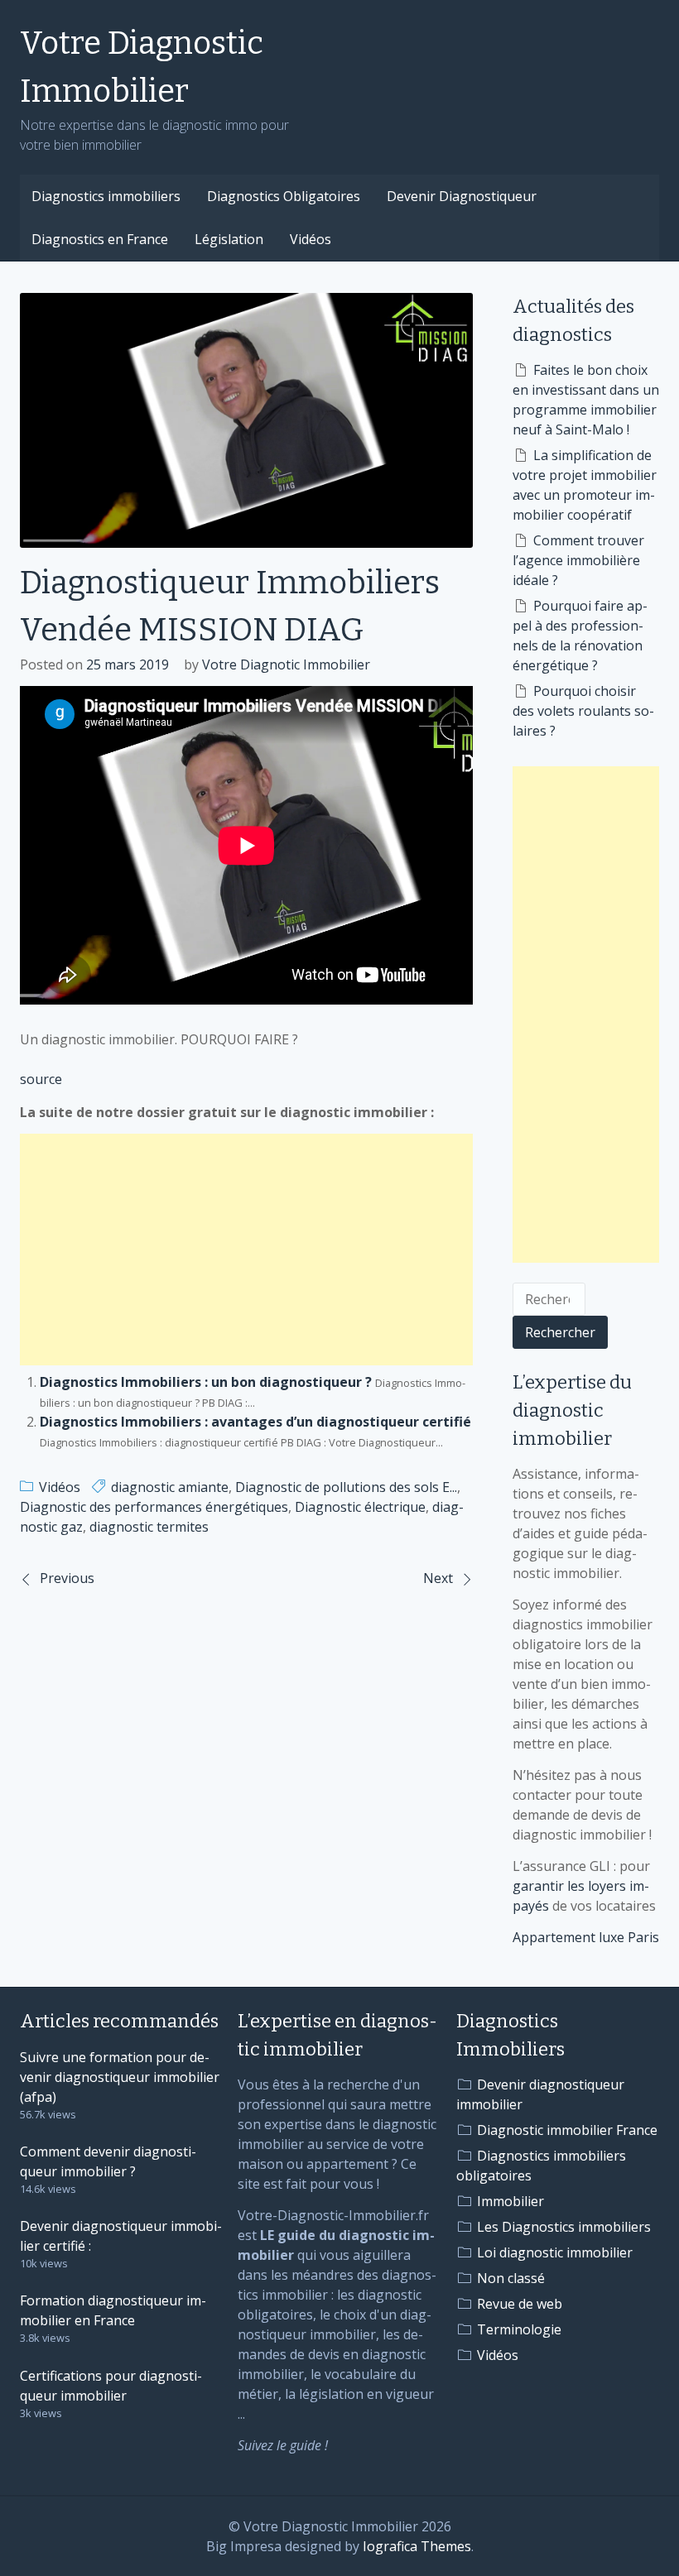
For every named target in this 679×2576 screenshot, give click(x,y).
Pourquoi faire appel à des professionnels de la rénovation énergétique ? (580, 636)
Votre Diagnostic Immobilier (142, 67)
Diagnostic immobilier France (567, 2130)
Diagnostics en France (100, 239)
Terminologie (519, 2329)
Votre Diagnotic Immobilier (286, 664)
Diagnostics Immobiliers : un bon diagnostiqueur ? (206, 1382)
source (41, 1079)
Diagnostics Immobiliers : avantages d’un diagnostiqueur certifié (255, 1422)
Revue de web (520, 2304)
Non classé (511, 2278)
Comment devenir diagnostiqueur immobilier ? (108, 2161)
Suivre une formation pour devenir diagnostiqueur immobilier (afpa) (120, 2077)
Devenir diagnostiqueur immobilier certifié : (121, 2236)
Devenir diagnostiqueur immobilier (540, 2094)
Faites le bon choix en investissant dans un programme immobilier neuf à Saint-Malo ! (586, 400)
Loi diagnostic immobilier (555, 2252)
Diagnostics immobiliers (106, 196)
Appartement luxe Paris (586, 1937)
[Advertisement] (246, 1250)
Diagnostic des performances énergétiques (154, 1507)
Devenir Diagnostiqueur (462, 196)
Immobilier (510, 2201)
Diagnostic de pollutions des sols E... (346, 1487)
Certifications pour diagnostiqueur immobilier (111, 2386)
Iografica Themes (417, 2546)
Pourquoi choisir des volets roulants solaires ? (583, 711)
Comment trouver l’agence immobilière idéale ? (578, 560)
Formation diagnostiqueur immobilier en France (113, 2310)
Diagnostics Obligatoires (284, 196)
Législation (229, 239)
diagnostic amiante (170, 1487)
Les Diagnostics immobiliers (564, 2227)
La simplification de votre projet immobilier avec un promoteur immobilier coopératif (585, 485)
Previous (67, 1578)
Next (438, 1578)
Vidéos (311, 239)
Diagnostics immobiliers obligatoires (541, 2166)
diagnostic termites (149, 1527)
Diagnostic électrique (360, 1507)
